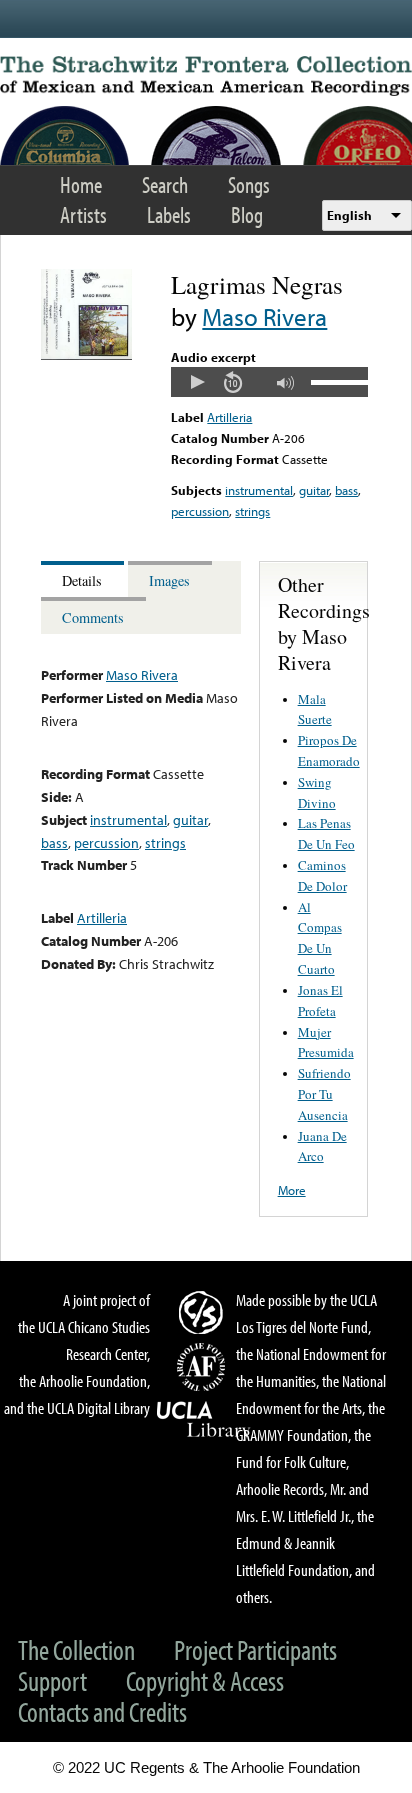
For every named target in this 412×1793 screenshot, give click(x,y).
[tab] (84, 579)
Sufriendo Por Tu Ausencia (324, 1094)
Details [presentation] (82, 580)
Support (52, 1680)
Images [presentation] (169, 580)
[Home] (206, 76)
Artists (83, 214)
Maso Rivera (264, 316)
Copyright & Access (205, 1680)
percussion (200, 511)
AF (204, 1367)
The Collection (76, 1649)
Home (81, 184)
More (292, 1190)
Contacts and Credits (102, 1711)
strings (252, 511)
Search (165, 184)
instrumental (259, 490)
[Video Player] (269, 382)
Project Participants (255, 1649)
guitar (314, 490)
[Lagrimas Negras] (86, 355)
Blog (247, 214)
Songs (249, 184)
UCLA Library (204, 1420)
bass (346, 490)
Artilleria (229, 417)
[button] (197, 382)
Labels (169, 214)
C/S (204, 1312)
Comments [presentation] (93, 617)
